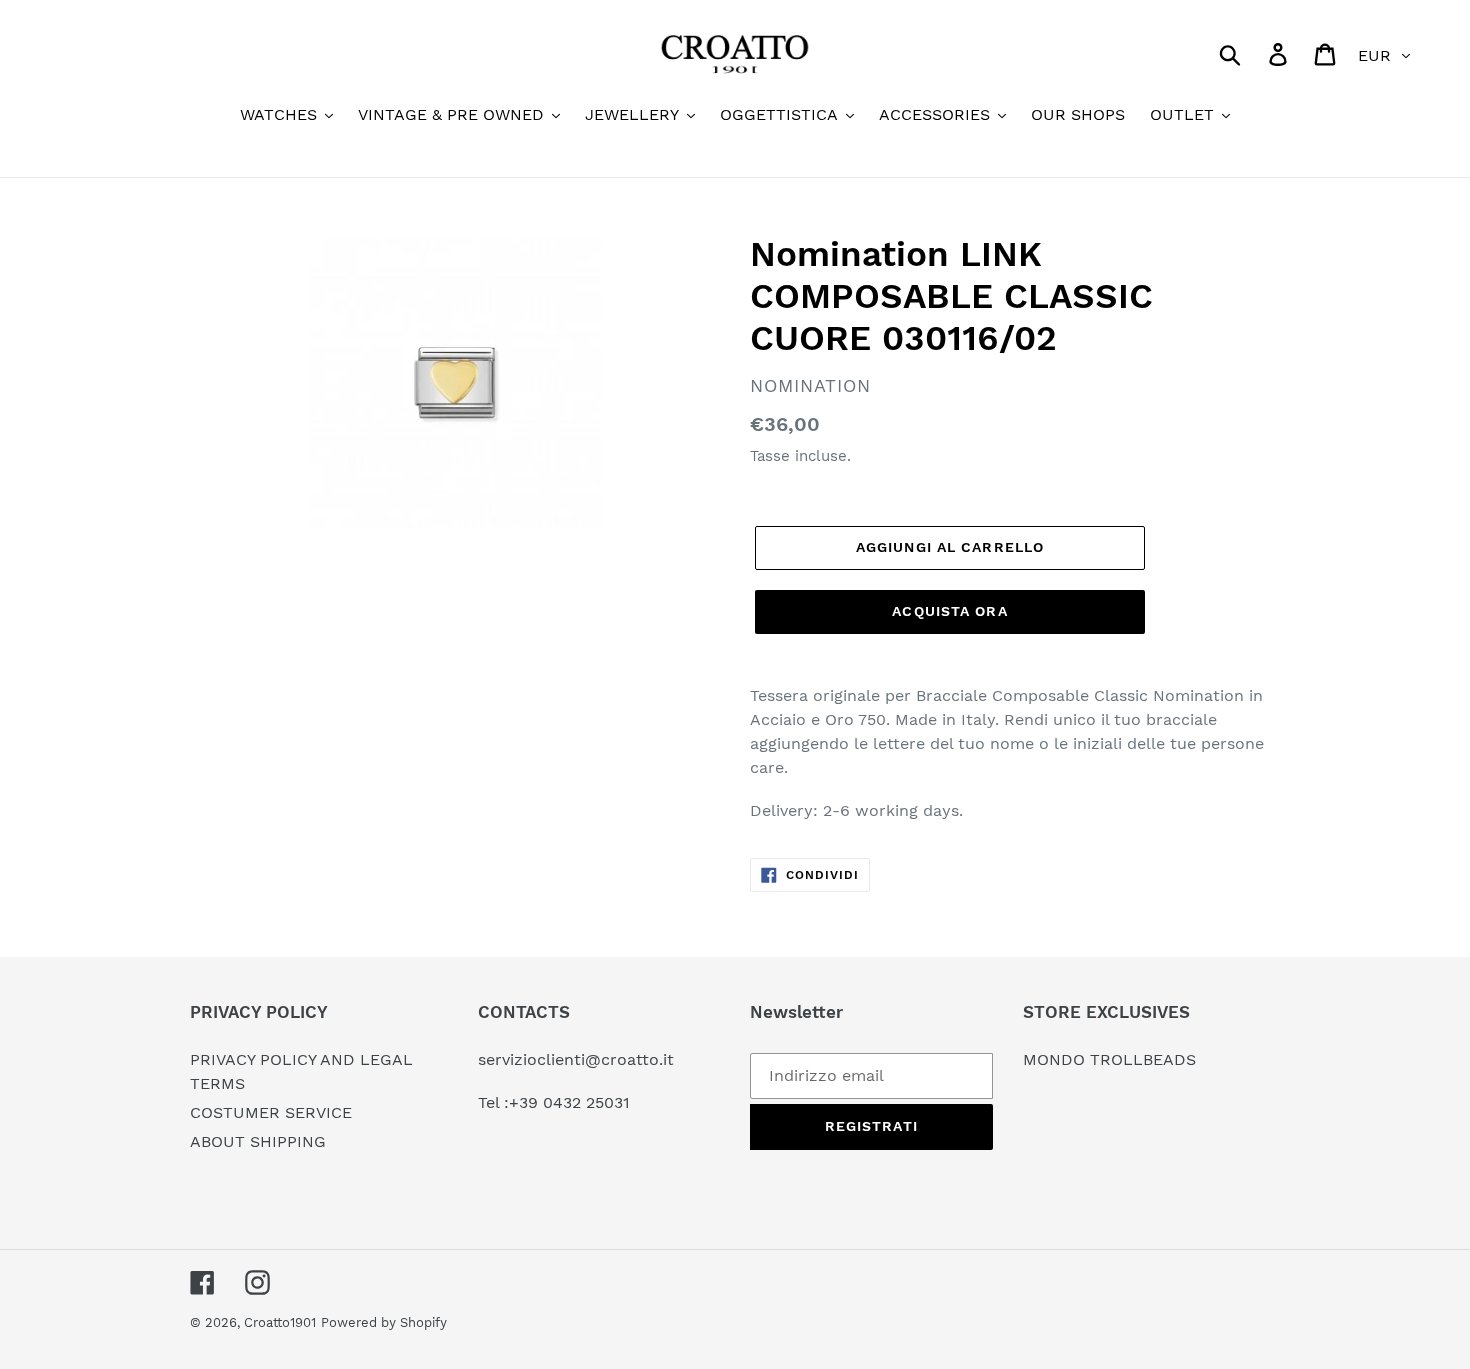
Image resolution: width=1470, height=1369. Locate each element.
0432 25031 (586, 1102)
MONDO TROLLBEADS (1109, 1059)
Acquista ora (949, 611)
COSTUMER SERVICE (271, 1112)
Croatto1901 (280, 1322)
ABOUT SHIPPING (258, 1141)
